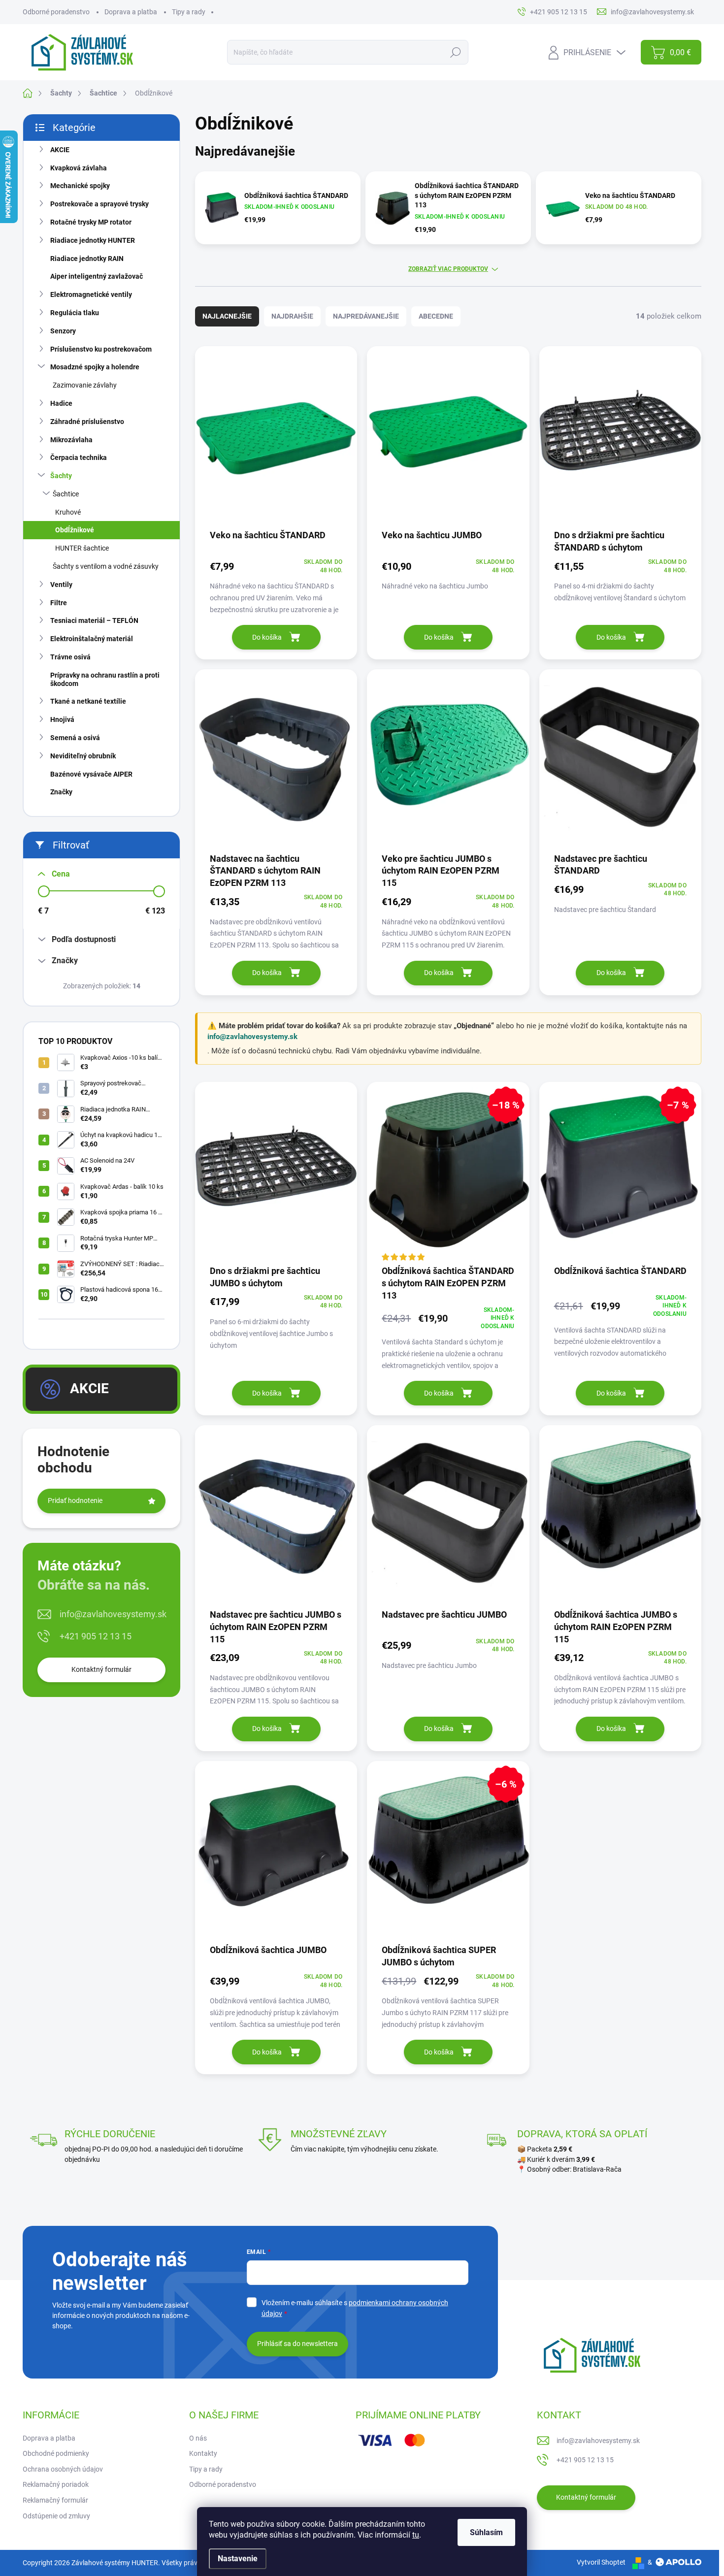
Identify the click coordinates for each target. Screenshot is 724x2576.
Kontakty (203, 2453)
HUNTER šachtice (82, 548)
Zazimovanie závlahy (85, 385)
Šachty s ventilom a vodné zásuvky (106, 566)
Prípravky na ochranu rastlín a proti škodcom (105, 679)
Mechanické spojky (80, 186)
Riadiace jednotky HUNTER (93, 240)
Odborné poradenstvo (56, 12)
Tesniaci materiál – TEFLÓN (94, 620)
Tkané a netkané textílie (88, 701)
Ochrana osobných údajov (63, 2469)
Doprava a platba (131, 12)
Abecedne (436, 316)
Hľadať (455, 52)
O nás (198, 2438)
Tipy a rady (189, 12)
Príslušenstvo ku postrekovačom (101, 349)
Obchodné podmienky (56, 2453)
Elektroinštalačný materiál (92, 639)
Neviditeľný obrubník (83, 756)
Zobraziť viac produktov (448, 269)
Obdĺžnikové (75, 530)
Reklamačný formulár (55, 2500)
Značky (61, 792)
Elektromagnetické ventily (91, 294)
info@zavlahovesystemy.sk (113, 1614)
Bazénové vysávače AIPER (91, 774)
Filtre (59, 603)
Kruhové (68, 512)
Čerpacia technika (79, 457)
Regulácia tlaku (75, 313)
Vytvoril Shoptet (601, 2562)
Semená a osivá (75, 738)
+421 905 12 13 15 (96, 1636)
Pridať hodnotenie (75, 1500)
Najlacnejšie (227, 316)
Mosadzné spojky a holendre (95, 367)
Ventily (61, 585)
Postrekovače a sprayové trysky (99, 204)
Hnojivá (62, 719)
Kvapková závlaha (79, 168)
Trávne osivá (70, 657)
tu (416, 2535)
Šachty (61, 476)
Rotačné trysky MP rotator (91, 222)
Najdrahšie (292, 316)
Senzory (63, 331)
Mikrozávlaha (71, 440)
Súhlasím (486, 2532)
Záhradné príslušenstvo (87, 422)
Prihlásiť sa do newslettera (297, 2344)
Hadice (61, 403)
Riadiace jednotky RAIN (87, 259)
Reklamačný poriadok (56, 2484)
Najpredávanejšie (366, 316)
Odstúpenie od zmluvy (56, 2516)
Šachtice (66, 494)
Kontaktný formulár (101, 1669)
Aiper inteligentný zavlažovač (97, 276)
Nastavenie (238, 2559)
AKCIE (60, 150)
